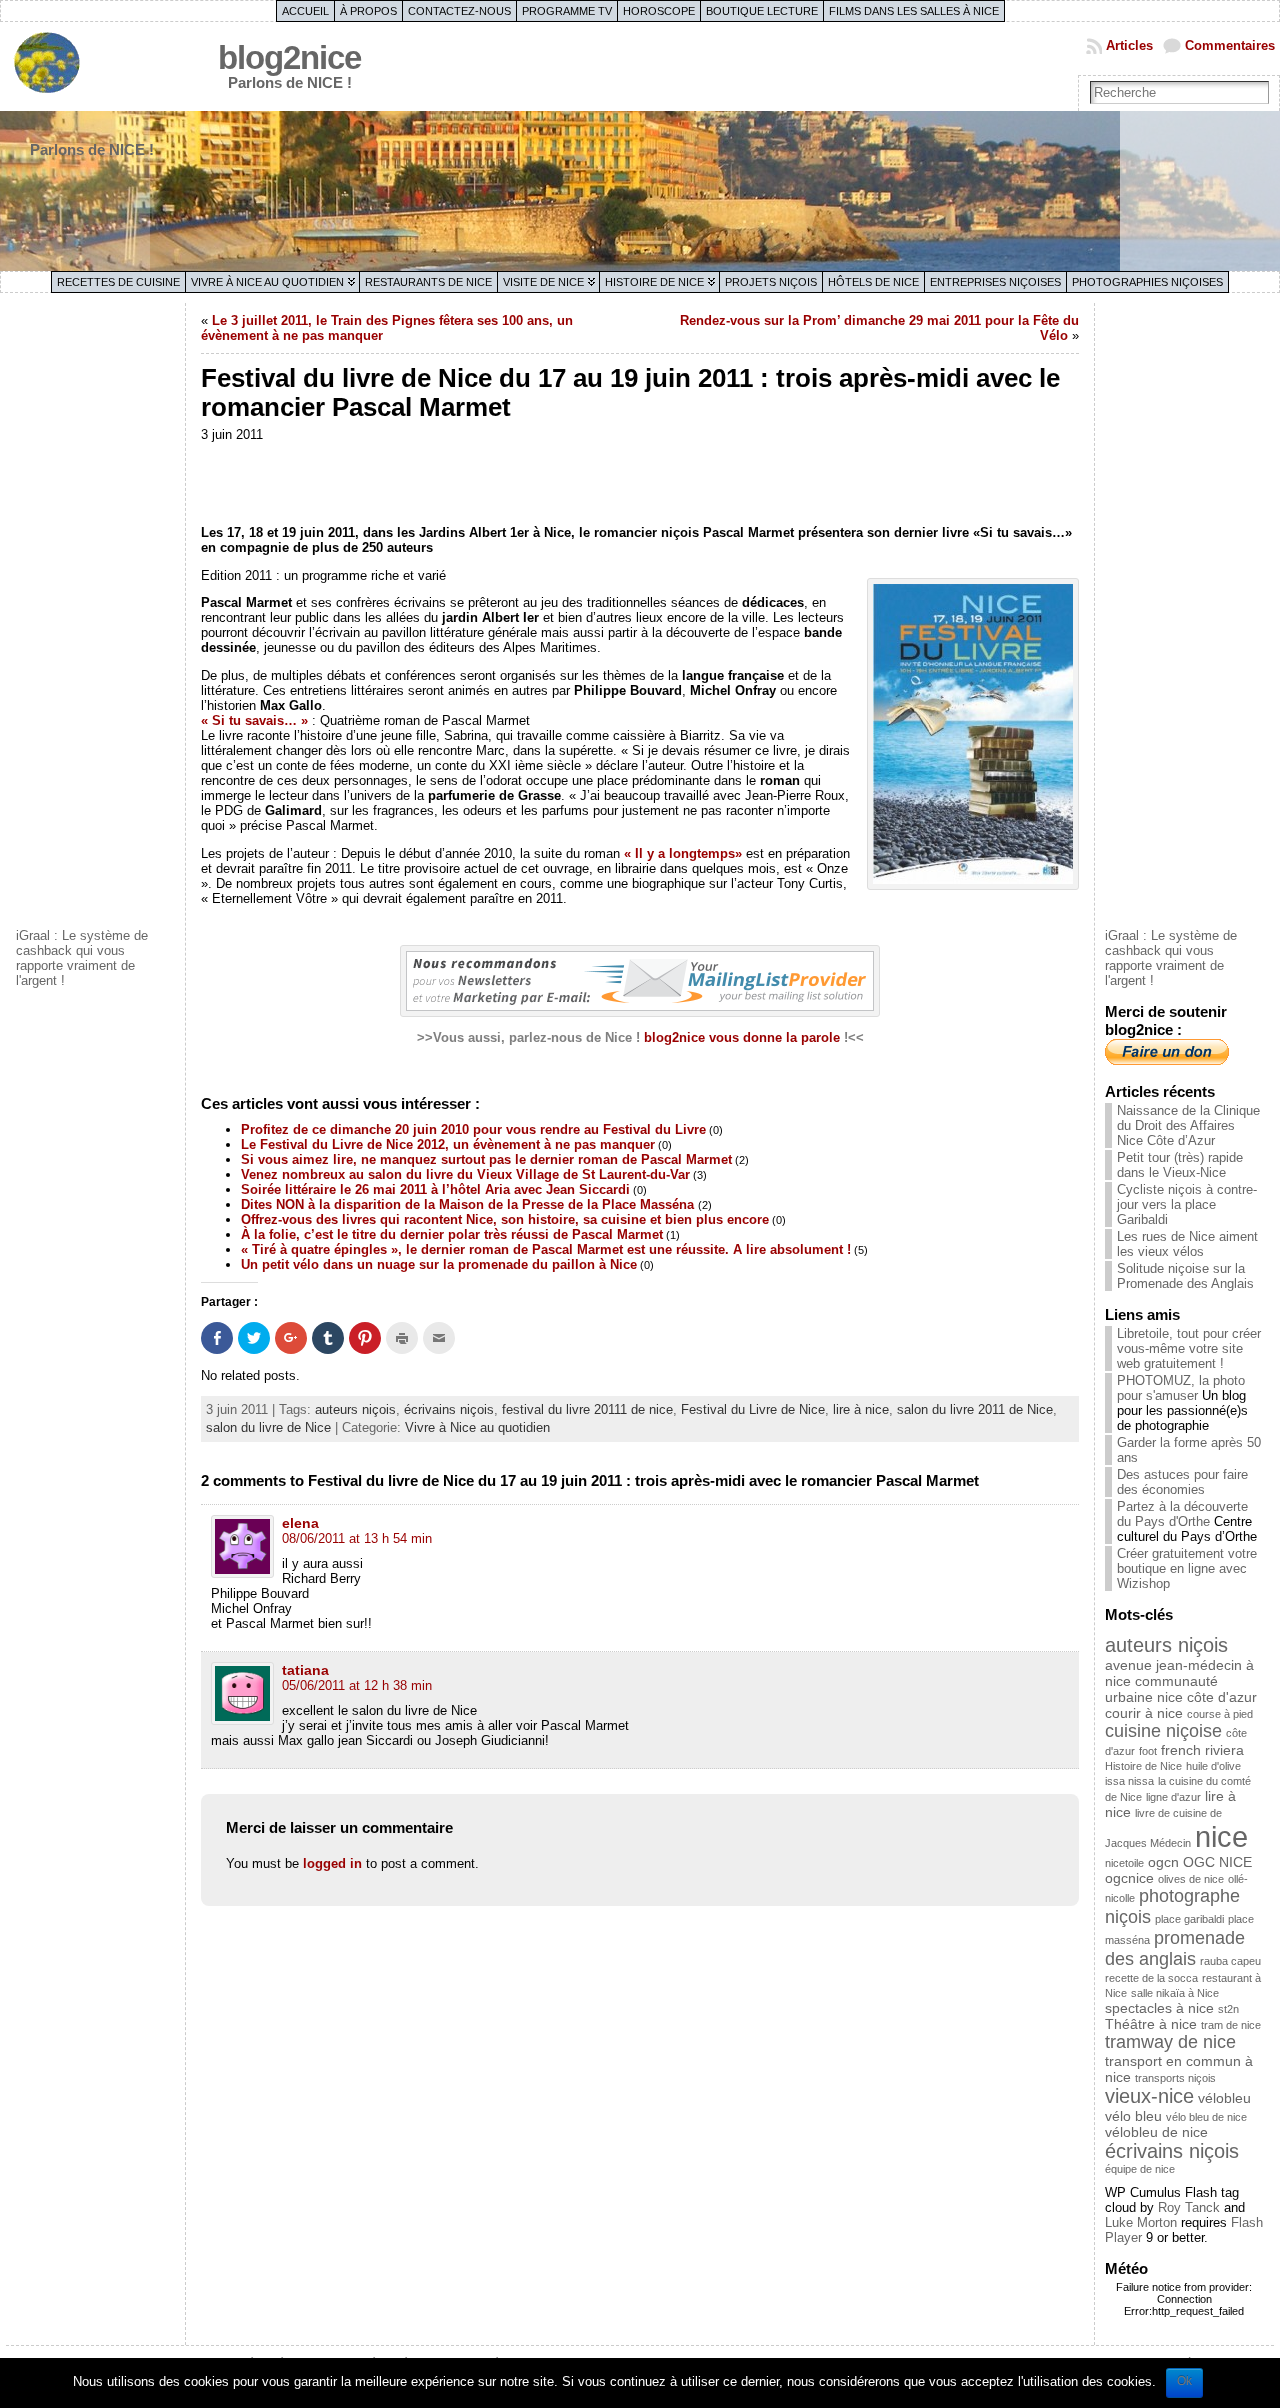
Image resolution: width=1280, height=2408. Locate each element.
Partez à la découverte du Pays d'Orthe (1182, 1514)
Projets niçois (771, 282)
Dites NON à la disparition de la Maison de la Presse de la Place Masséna (469, 1204)
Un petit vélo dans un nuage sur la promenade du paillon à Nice (439, 1264)
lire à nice (861, 1409)
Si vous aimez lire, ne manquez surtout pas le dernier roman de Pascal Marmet (486, 1159)
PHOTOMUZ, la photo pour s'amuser (1181, 1388)
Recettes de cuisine (118, 282)
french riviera (1202, 1750)
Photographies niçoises (1147, 282)
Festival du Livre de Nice (753, 1409)
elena (300, 1523)
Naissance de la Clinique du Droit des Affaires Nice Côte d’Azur (1188, 1125)
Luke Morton (1141, 2222)
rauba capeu (1230, 1961)
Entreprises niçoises (995, 282)
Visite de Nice (543, 282)
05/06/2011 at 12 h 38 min (357, 1685)
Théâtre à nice (1151, 2024)
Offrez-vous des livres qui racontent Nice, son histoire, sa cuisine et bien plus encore (505, 1219)
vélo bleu (1133, 2116)
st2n (1228, 2009)
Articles (1129, 45)
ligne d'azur (1173, 1797)
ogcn (1163, 1862)
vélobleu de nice (1156, 2132)
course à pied (1220, 1714)
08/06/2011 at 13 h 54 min (357, 1538)
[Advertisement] (96, 613)
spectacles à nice (1159, 2008)
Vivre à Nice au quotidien (267, 282)
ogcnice (1129, 1878)
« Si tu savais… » (254, 720)
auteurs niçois (355, 1409)
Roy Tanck (1189, 2207)
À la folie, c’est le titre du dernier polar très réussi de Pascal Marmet (452, 1234)
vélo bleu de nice (1206, 2117)
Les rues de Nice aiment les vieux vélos (1187, 1244)
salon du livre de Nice (268, 1427)
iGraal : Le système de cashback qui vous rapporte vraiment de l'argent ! (82, 958)
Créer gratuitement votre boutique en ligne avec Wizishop (1187, 1568)
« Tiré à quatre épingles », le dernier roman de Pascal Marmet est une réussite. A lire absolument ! (546, 1249)
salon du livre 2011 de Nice (975, 1409)
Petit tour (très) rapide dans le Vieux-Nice (1180, 1165)
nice (1221, 1836)
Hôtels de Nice (873, 282)
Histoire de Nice (654, 282)
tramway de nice (1170, 2042)
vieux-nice (1149, 2096)
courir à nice (1144, 1713)
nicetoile (1124, 1863)
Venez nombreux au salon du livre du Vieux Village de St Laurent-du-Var (465, 1174)
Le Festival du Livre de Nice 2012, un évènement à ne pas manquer (448, 1144)
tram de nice (1231, 2025)
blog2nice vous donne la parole (742, 1037)
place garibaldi (1189, 1919)
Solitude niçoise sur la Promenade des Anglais (1185, 1276)
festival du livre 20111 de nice (587, 1409)
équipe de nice (1140, 2169)
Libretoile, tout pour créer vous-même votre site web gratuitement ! (1189, 1348)
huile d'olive (1213, 1766)
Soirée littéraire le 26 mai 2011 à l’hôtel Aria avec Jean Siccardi (435, 1189)
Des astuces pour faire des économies (1182, 1482)
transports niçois (1175, 2078)
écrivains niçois (449, 1409)
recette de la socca (1151, 1978)
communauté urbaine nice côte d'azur (1181, 1689)
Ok (1184, 2381)
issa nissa (1129, 1781)
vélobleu (1224, 2098)
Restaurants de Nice (428, 282)
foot (1148, 1751)
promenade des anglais (1175, 1948)
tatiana (305, 1670)
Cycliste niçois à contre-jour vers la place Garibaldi (1187, 1204)
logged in (332, 1863)
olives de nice (1191, 1879)
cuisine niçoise (1163, 1731)
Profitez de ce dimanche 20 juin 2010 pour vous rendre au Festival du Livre (473, 1129)
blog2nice (289, 57)
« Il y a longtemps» (683, 853)
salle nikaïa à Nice (1175, 1993)
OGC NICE (1217, 1862)
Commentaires (1230, 45)
